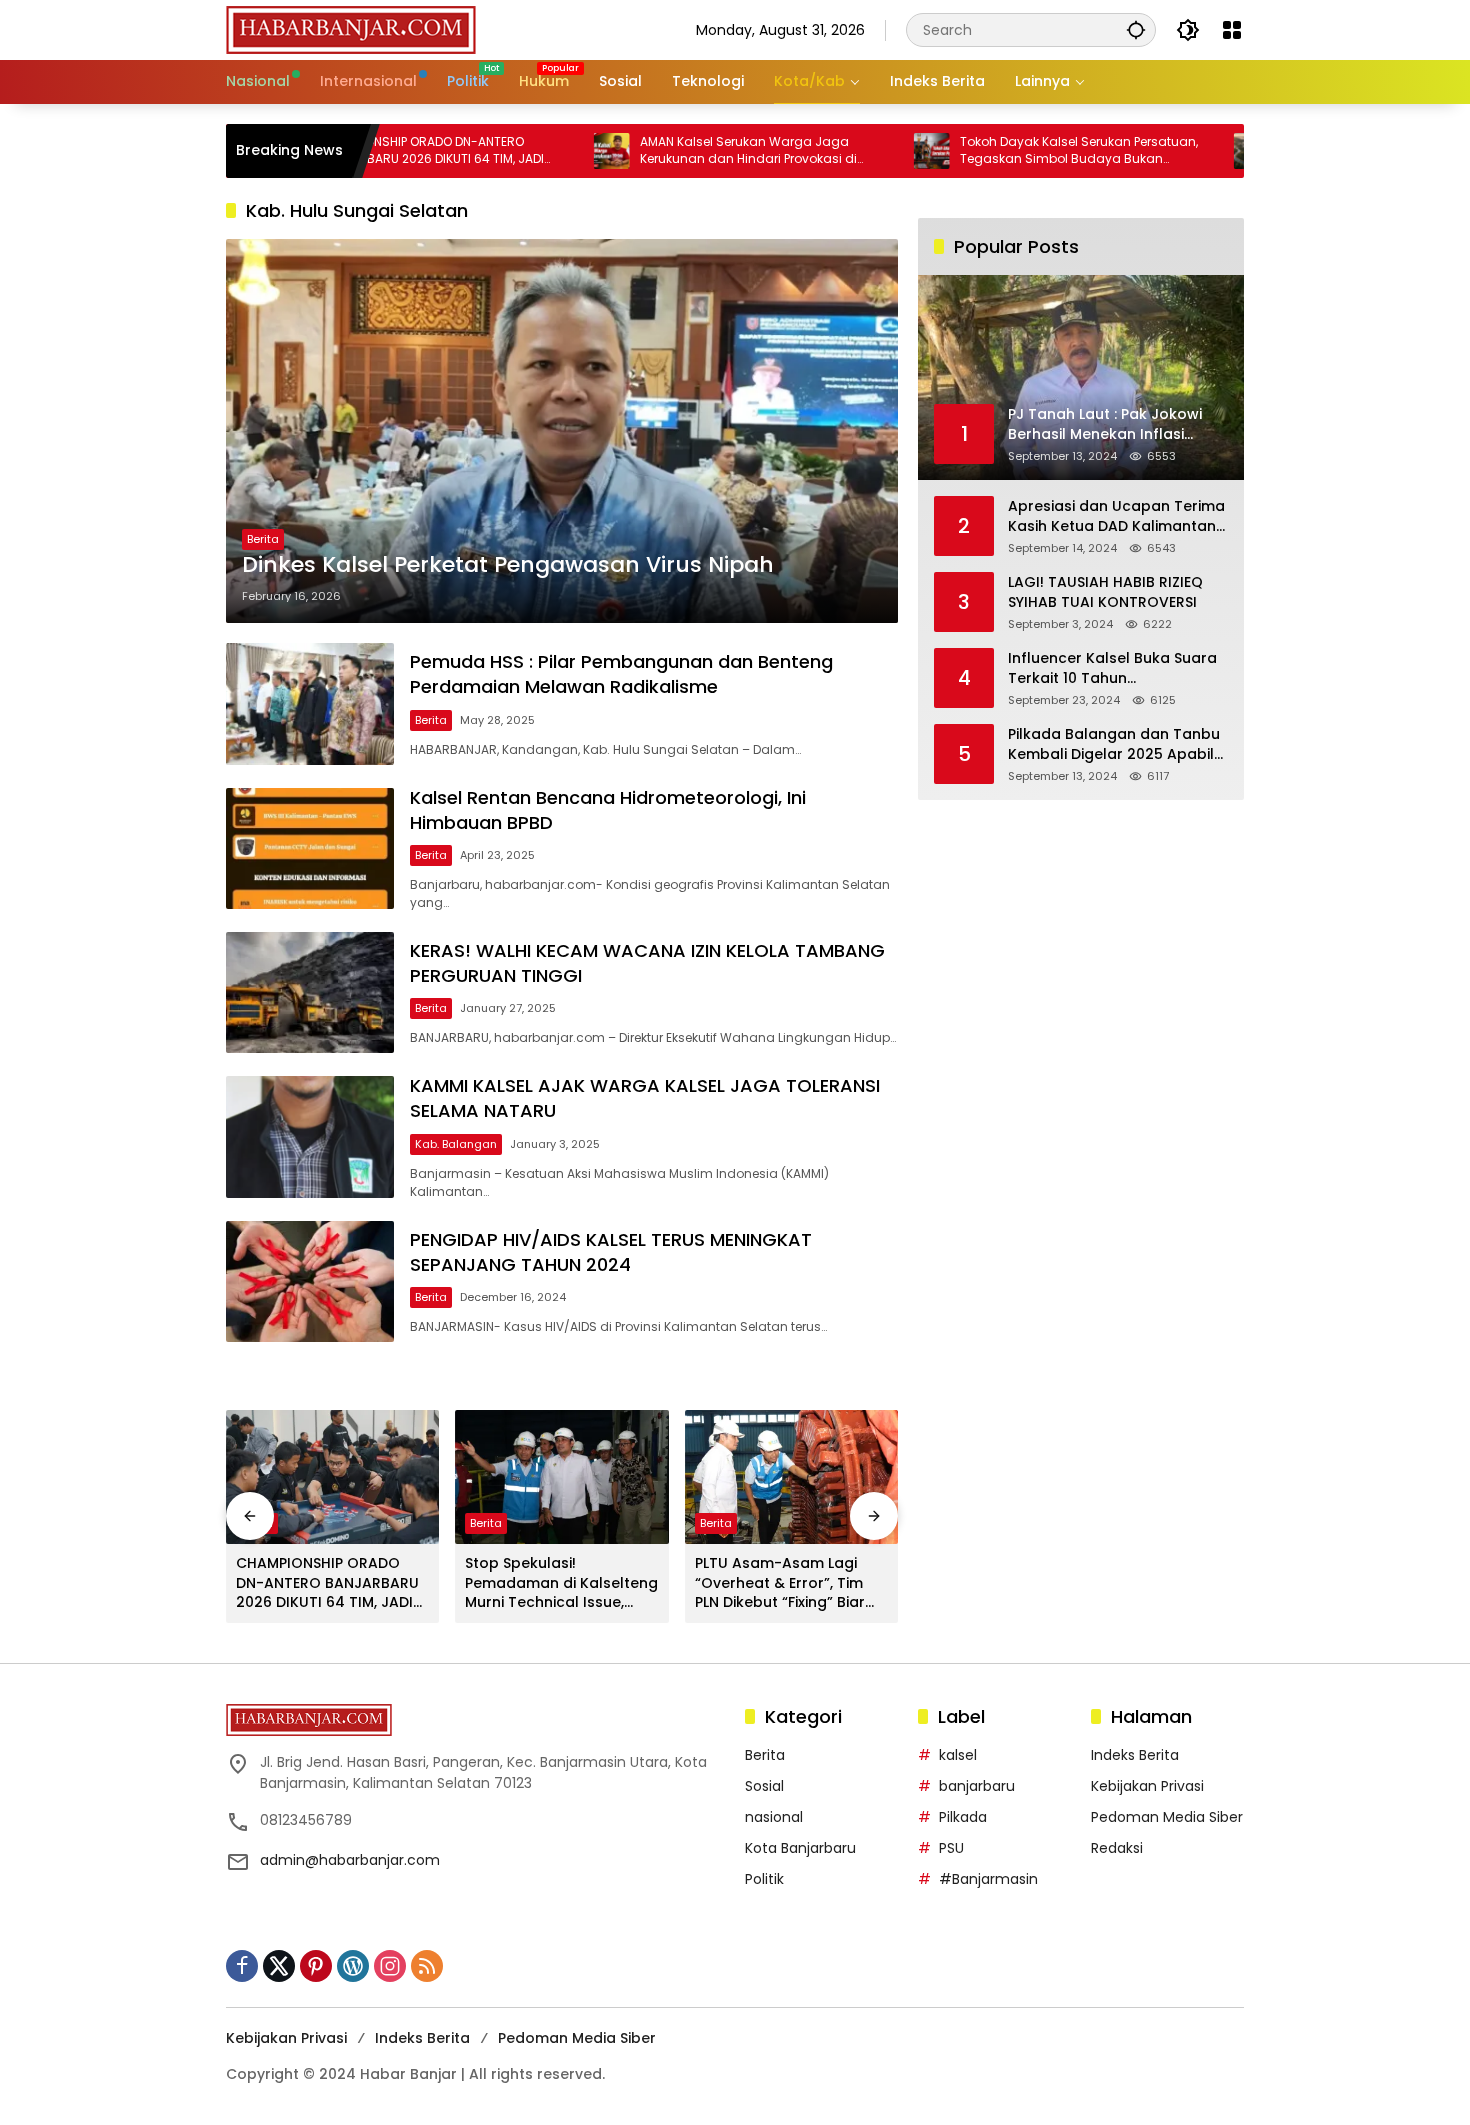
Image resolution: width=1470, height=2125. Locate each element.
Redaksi (1117, 1848)
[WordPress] (353, 1966)
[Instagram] (390, 1966)
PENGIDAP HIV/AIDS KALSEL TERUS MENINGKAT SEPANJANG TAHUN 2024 (611, 1252)
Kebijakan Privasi (1147, 1786)
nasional (774, 1817)
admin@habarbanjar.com (350, 1860)
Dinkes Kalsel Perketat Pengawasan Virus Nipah (508, 565)
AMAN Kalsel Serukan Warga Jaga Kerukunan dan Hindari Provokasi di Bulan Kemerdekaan (659, 151)
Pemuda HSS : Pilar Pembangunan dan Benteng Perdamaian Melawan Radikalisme (621, 674)
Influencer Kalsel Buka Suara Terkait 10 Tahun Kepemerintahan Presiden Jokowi (1112, 668)
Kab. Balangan (456, 1144)
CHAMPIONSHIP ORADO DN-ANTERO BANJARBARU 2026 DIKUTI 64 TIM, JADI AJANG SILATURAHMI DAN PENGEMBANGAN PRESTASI (328, 1583)
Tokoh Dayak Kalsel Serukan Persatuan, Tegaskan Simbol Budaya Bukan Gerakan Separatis (990, 151)
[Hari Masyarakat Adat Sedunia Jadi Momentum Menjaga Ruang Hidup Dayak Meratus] (1163, 151)
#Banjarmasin (988, 1879)
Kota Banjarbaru (800, 1848)
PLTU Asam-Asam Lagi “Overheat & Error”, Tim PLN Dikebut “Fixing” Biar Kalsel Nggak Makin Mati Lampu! (783, 1583)
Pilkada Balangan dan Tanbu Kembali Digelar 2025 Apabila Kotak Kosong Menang (1116, 744)
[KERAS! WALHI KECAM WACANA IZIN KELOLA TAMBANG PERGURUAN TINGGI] (310, 992)
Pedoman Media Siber (1167, 1817)
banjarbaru (977, 1786)
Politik (764, 1879)
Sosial (764, 1786)
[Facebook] (242, 1966)
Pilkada (963, 1817)
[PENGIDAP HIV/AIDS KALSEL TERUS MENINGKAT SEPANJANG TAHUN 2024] (310, 1281)
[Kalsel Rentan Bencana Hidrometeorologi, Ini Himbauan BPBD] (310, 848)
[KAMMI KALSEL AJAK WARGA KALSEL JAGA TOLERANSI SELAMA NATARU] (310, 1136)
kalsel (958, 1755)
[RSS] (427, 1966)
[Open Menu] (1232, 30)
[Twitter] (279, 1966)
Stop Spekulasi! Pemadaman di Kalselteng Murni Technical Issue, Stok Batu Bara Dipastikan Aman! (561, 1583)
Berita (263, 539)
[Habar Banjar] (351, 29)
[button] (1136, 29)
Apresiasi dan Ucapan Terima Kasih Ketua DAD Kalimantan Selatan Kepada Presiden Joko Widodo (1116, 516)
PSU (951, 1848)
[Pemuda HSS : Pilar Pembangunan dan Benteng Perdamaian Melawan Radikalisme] (310, 703)
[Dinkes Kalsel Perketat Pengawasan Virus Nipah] (562, 431)
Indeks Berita (1135, 1755)
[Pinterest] (316, 1966)
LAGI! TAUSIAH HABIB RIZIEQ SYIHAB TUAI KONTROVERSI (1105, 592)
